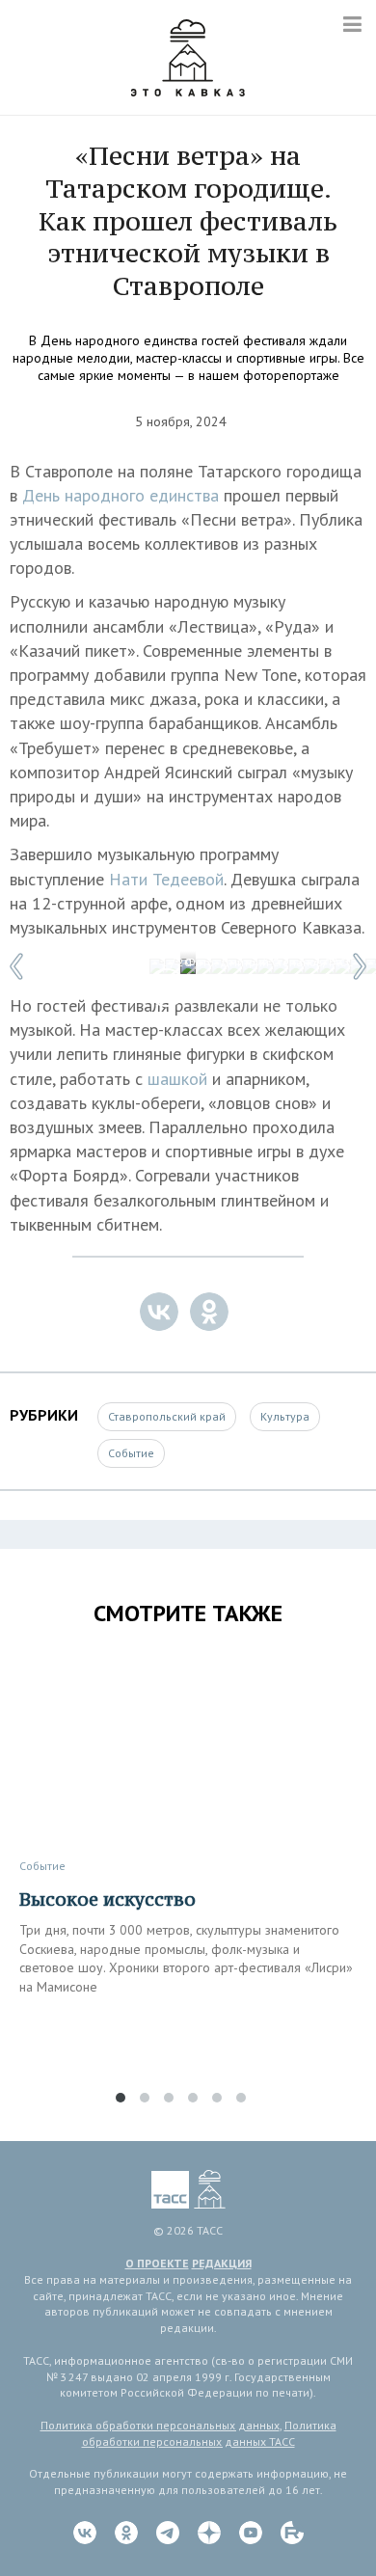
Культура (285, 1416)
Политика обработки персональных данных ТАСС (209, 2433)
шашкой (180, 1079)
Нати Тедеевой (166, 879)
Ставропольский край (167, 1416)
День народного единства (121, 495)
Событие (131, 1453)
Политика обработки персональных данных (160, 2425)
